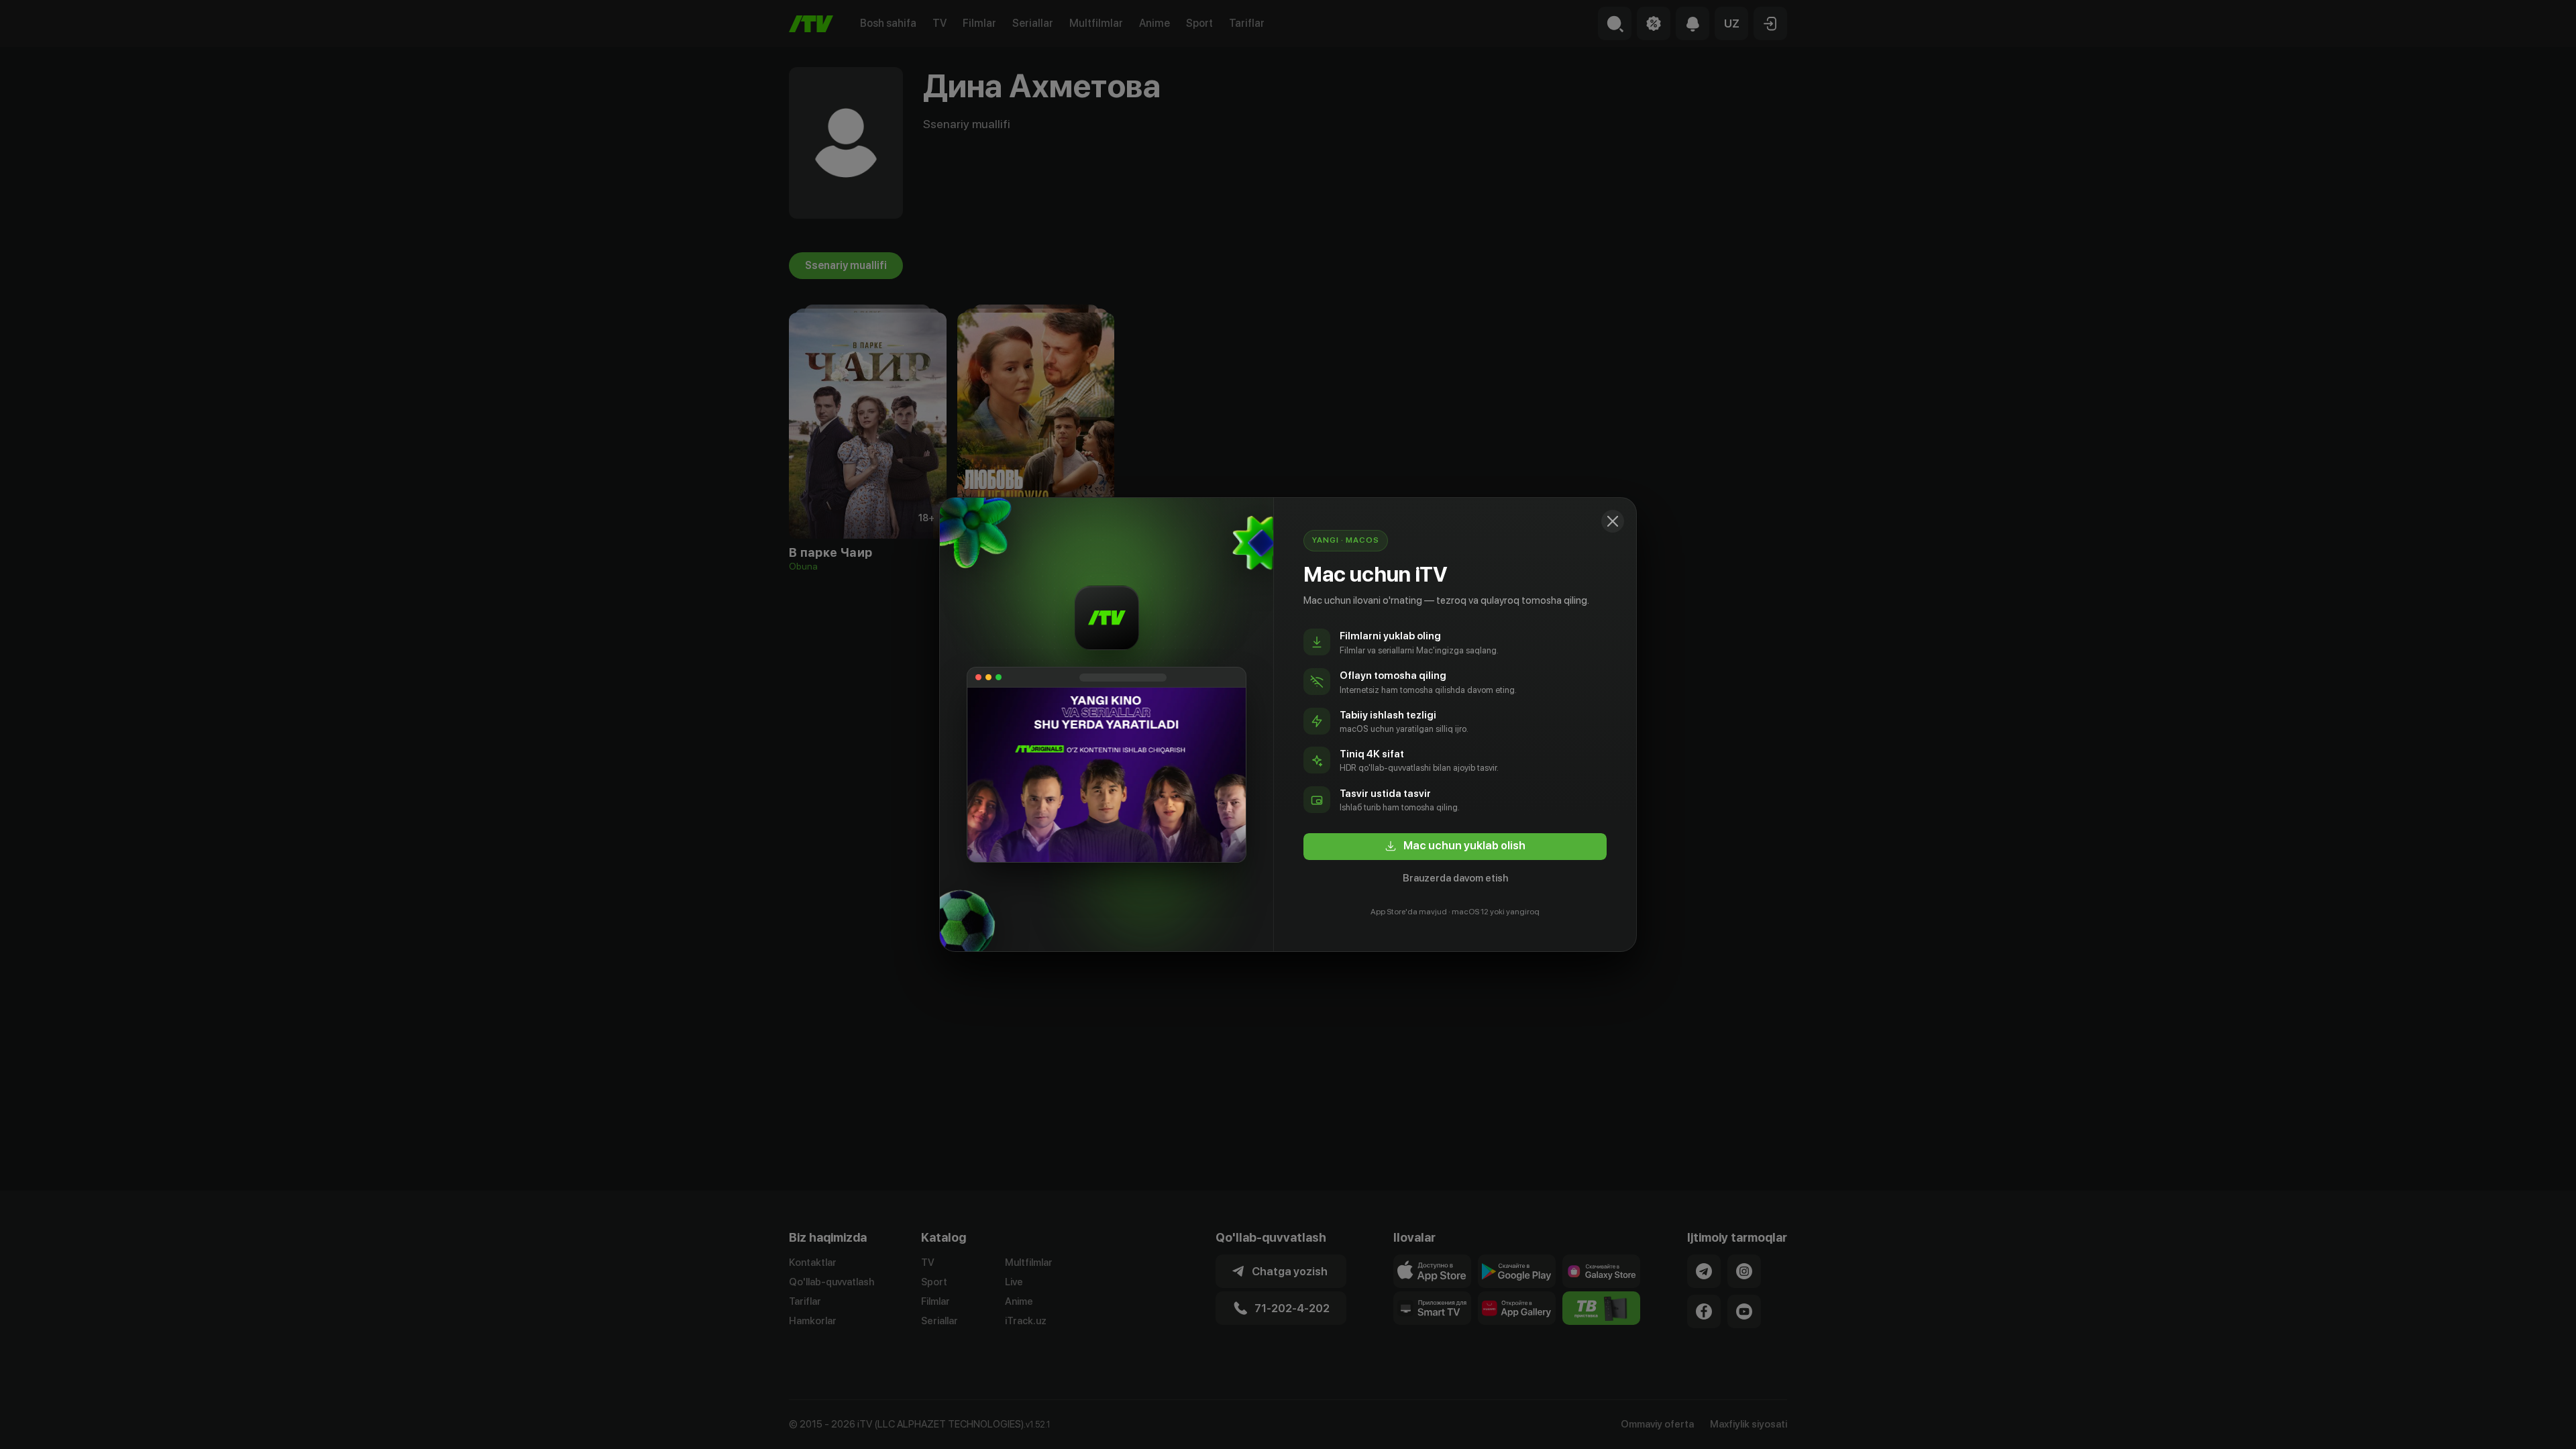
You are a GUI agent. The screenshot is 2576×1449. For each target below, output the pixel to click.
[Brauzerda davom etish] (1613, 521)
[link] (1455, 847)
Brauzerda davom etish (1455, 878)
